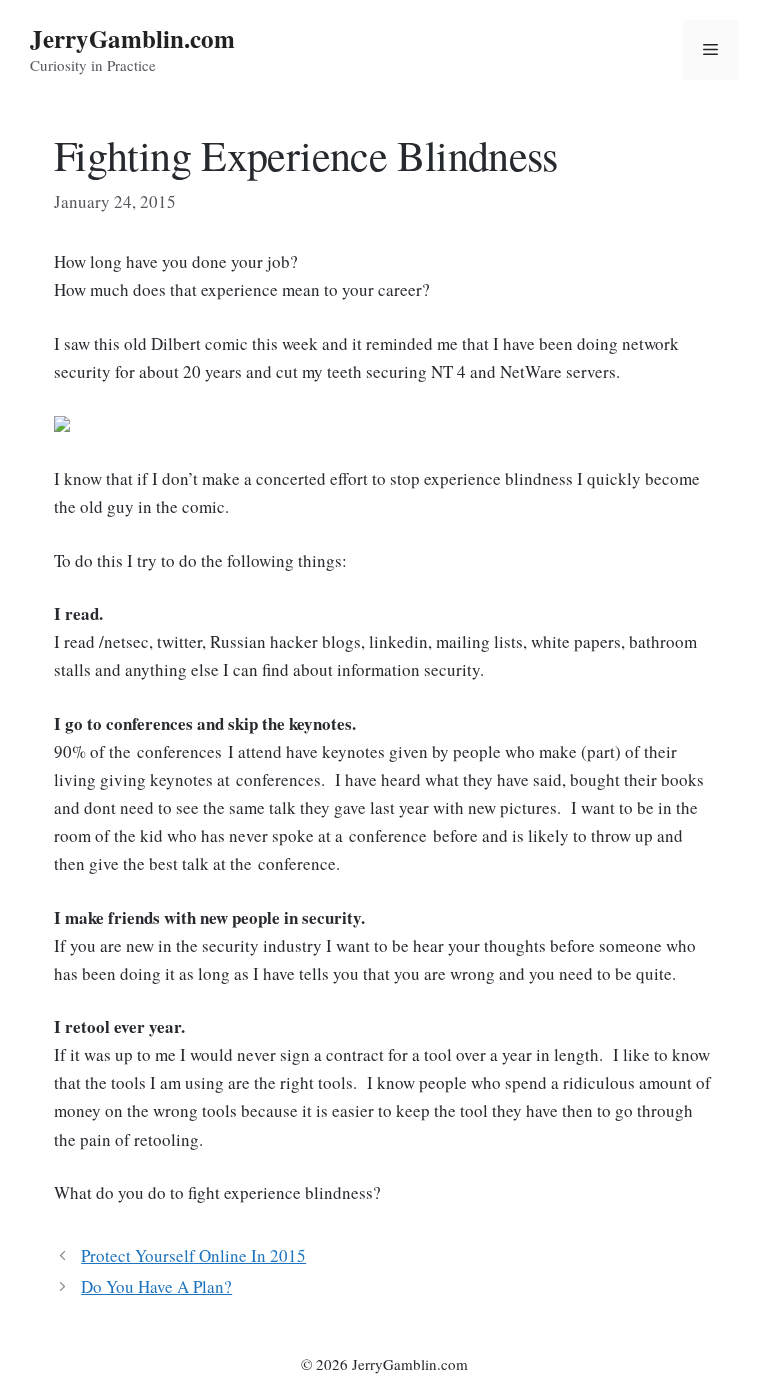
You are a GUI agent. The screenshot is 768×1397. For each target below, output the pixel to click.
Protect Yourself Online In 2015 (193, 1255)
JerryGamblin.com (132, 38)
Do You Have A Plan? (156, 1286)
